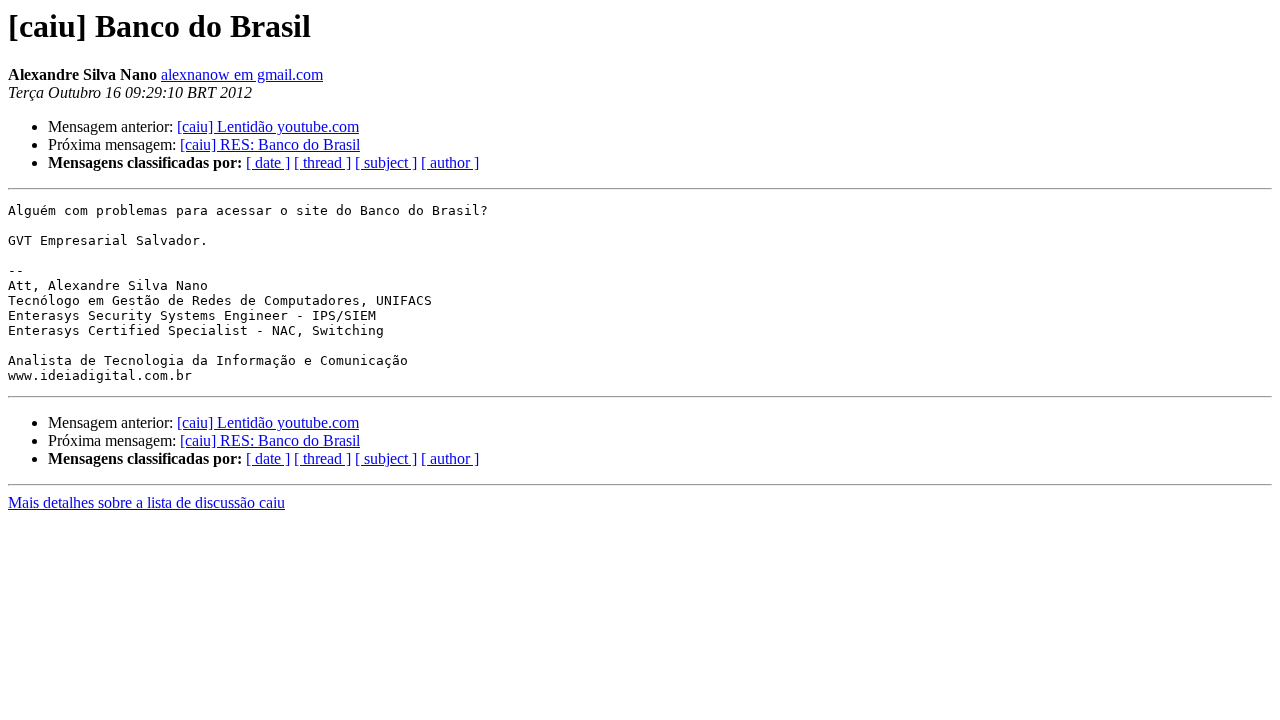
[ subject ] (386, 162)
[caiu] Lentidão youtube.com (268, 126)
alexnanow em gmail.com (242, 74)
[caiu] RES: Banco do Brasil (270, 144)
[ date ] (268, 162)
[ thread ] (322, 162)
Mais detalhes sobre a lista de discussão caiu (146, 502)
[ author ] (450, 162)
